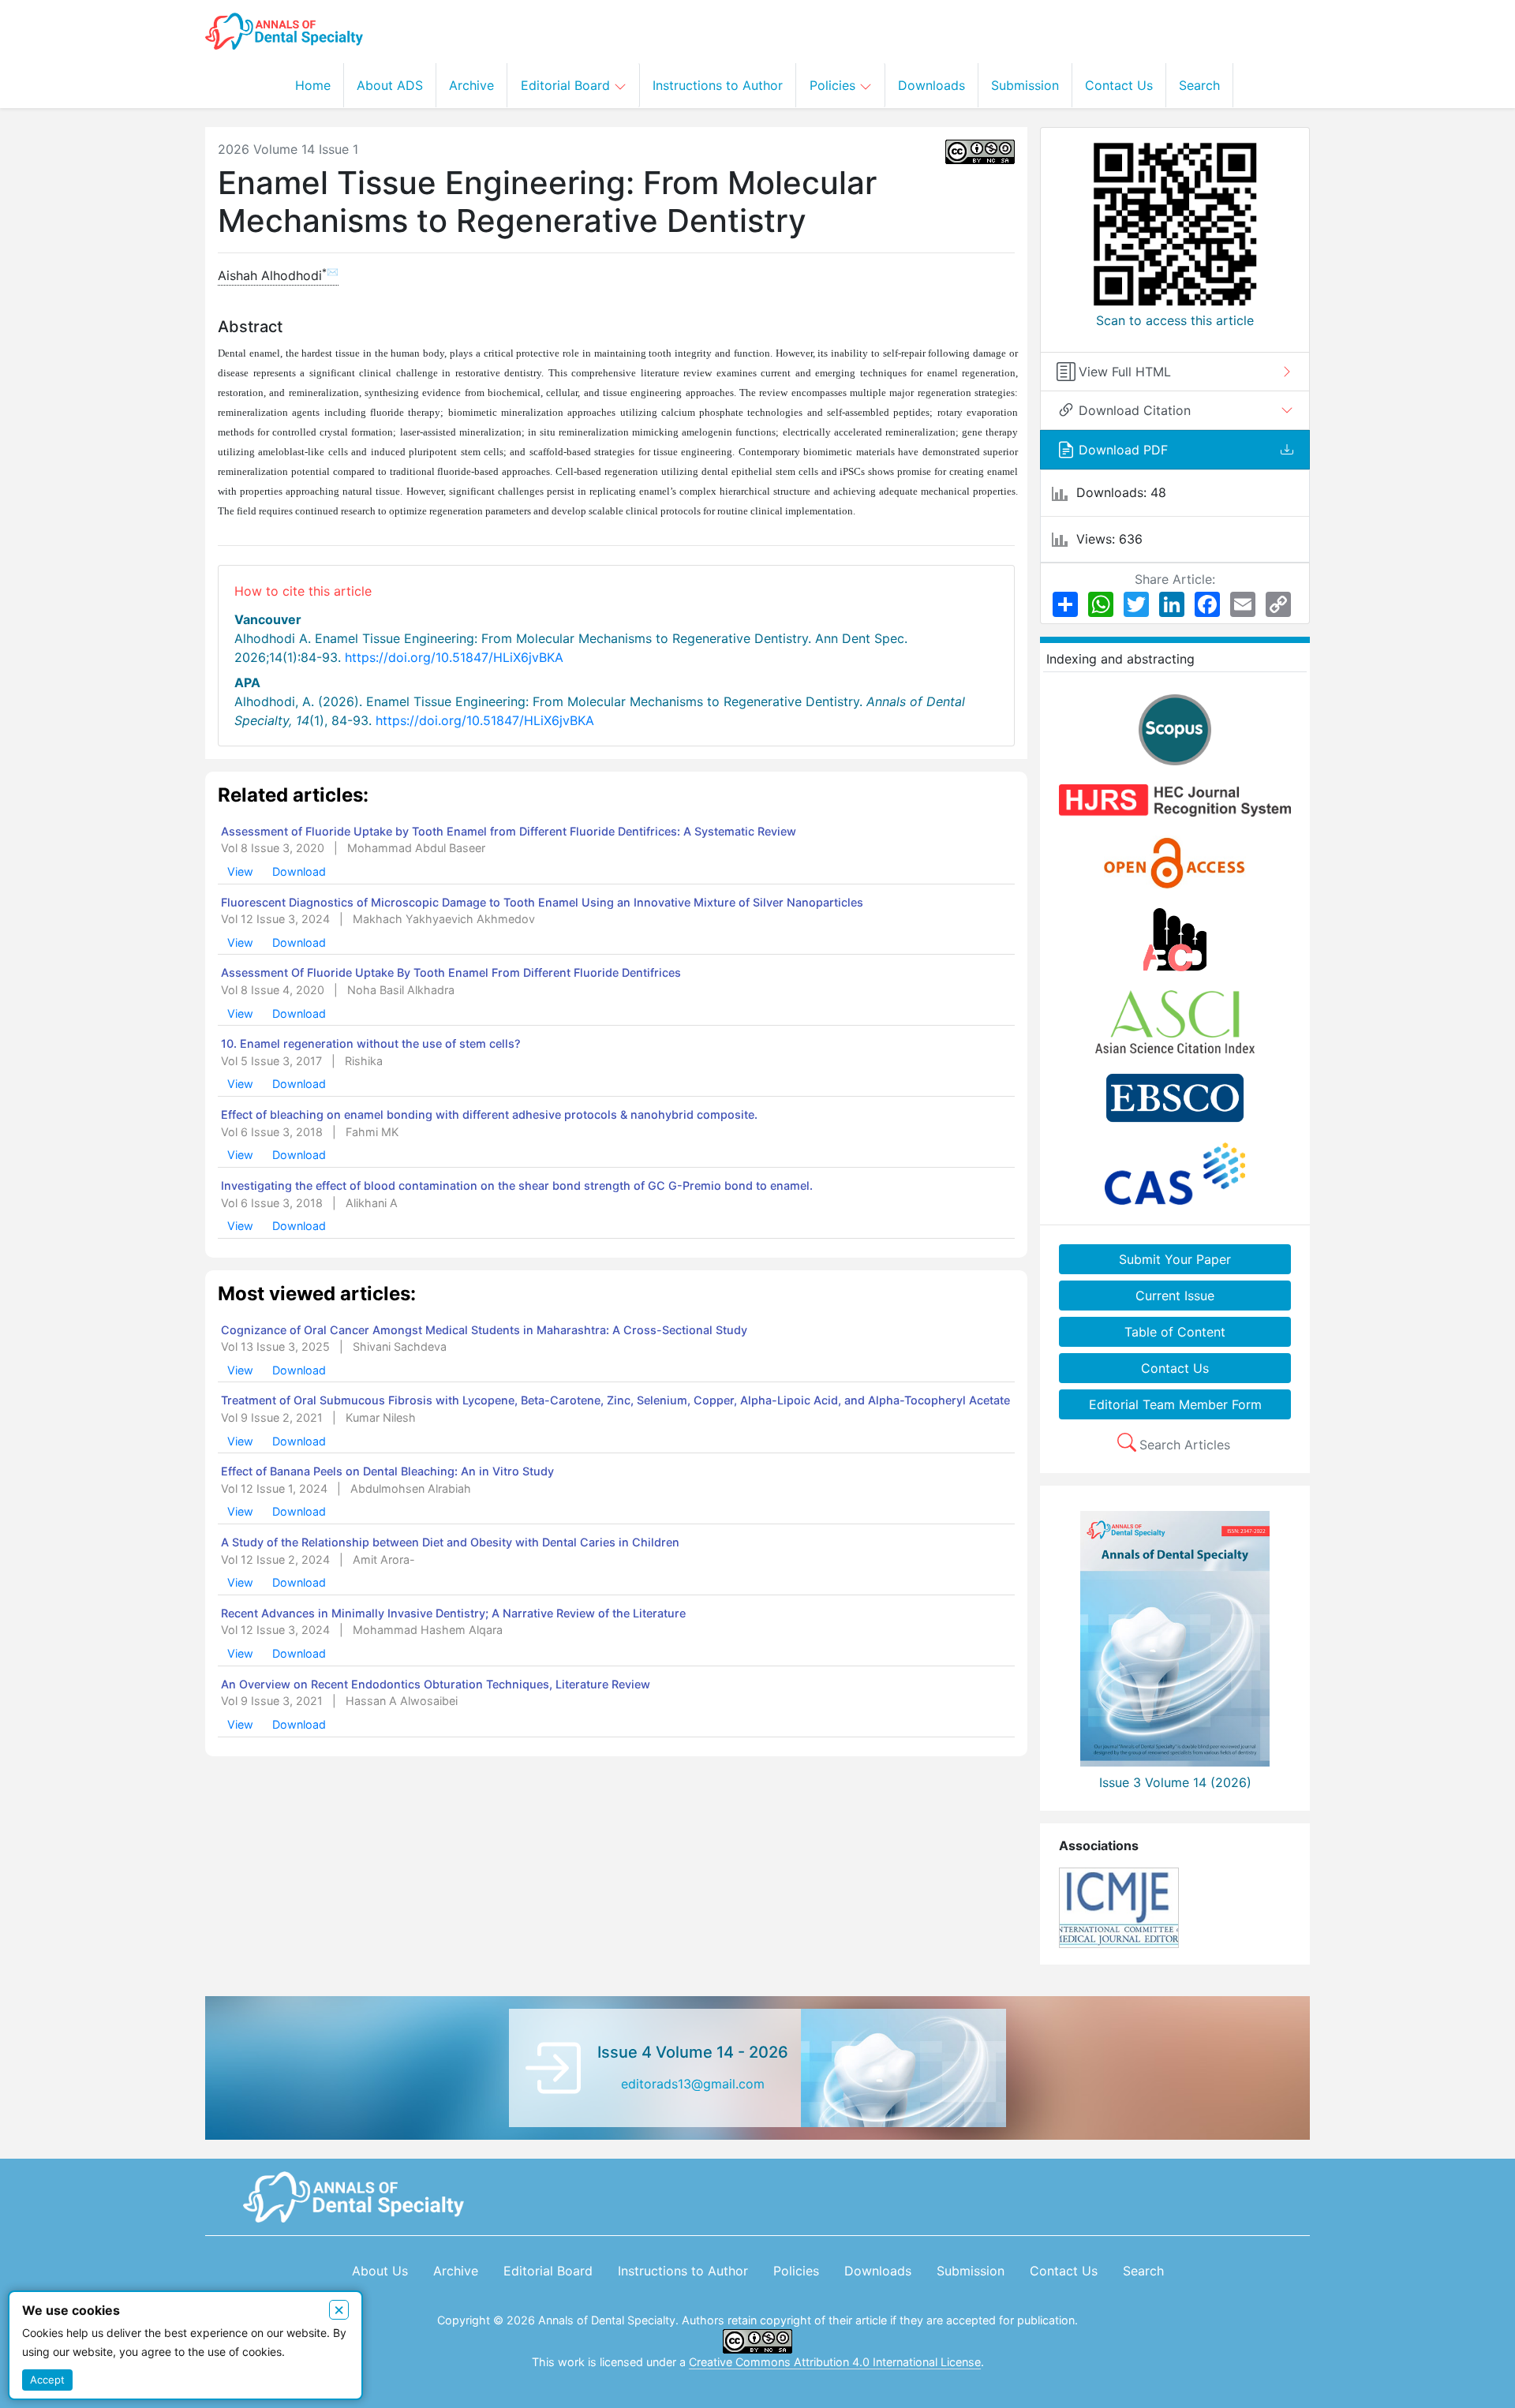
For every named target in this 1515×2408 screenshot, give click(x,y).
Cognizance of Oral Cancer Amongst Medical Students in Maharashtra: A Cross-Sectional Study (484, 1330)
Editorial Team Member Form (1175, 1404)
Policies (834, 85)
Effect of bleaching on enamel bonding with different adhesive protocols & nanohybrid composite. (489, 1114)
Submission (1025, 85)
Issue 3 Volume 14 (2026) (1175, 1782)
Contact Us (1119, 85)
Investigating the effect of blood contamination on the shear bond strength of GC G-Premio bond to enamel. (517, 1185)
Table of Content (1175, 1332)
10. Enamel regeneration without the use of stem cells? (371, 1043)
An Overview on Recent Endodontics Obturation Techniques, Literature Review (436, 1684)
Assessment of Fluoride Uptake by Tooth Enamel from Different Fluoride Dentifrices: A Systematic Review (509, 831)
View (242, 871)
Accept (47, 2380)
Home (313, 85)
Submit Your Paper (1175, 1259)
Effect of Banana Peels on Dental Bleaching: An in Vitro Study (387, 1471)
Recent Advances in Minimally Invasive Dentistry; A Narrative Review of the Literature (453, 1613)
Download (299, 871)
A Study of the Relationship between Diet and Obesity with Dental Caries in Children (450, 1542)
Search (1199, 85)
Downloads (931, 85)
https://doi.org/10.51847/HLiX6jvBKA (454, 657)
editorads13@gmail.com (693, 2084)
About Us (380, 2271)
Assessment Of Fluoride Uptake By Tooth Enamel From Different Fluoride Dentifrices (451, 972)
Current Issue (1175, 1296)
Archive (471, 85)
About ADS (390, 85)
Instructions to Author (718, 85)
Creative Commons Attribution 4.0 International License (835, 2362)
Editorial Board (567, 85)
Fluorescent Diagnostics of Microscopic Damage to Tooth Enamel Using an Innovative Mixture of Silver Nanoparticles (542, 902)
